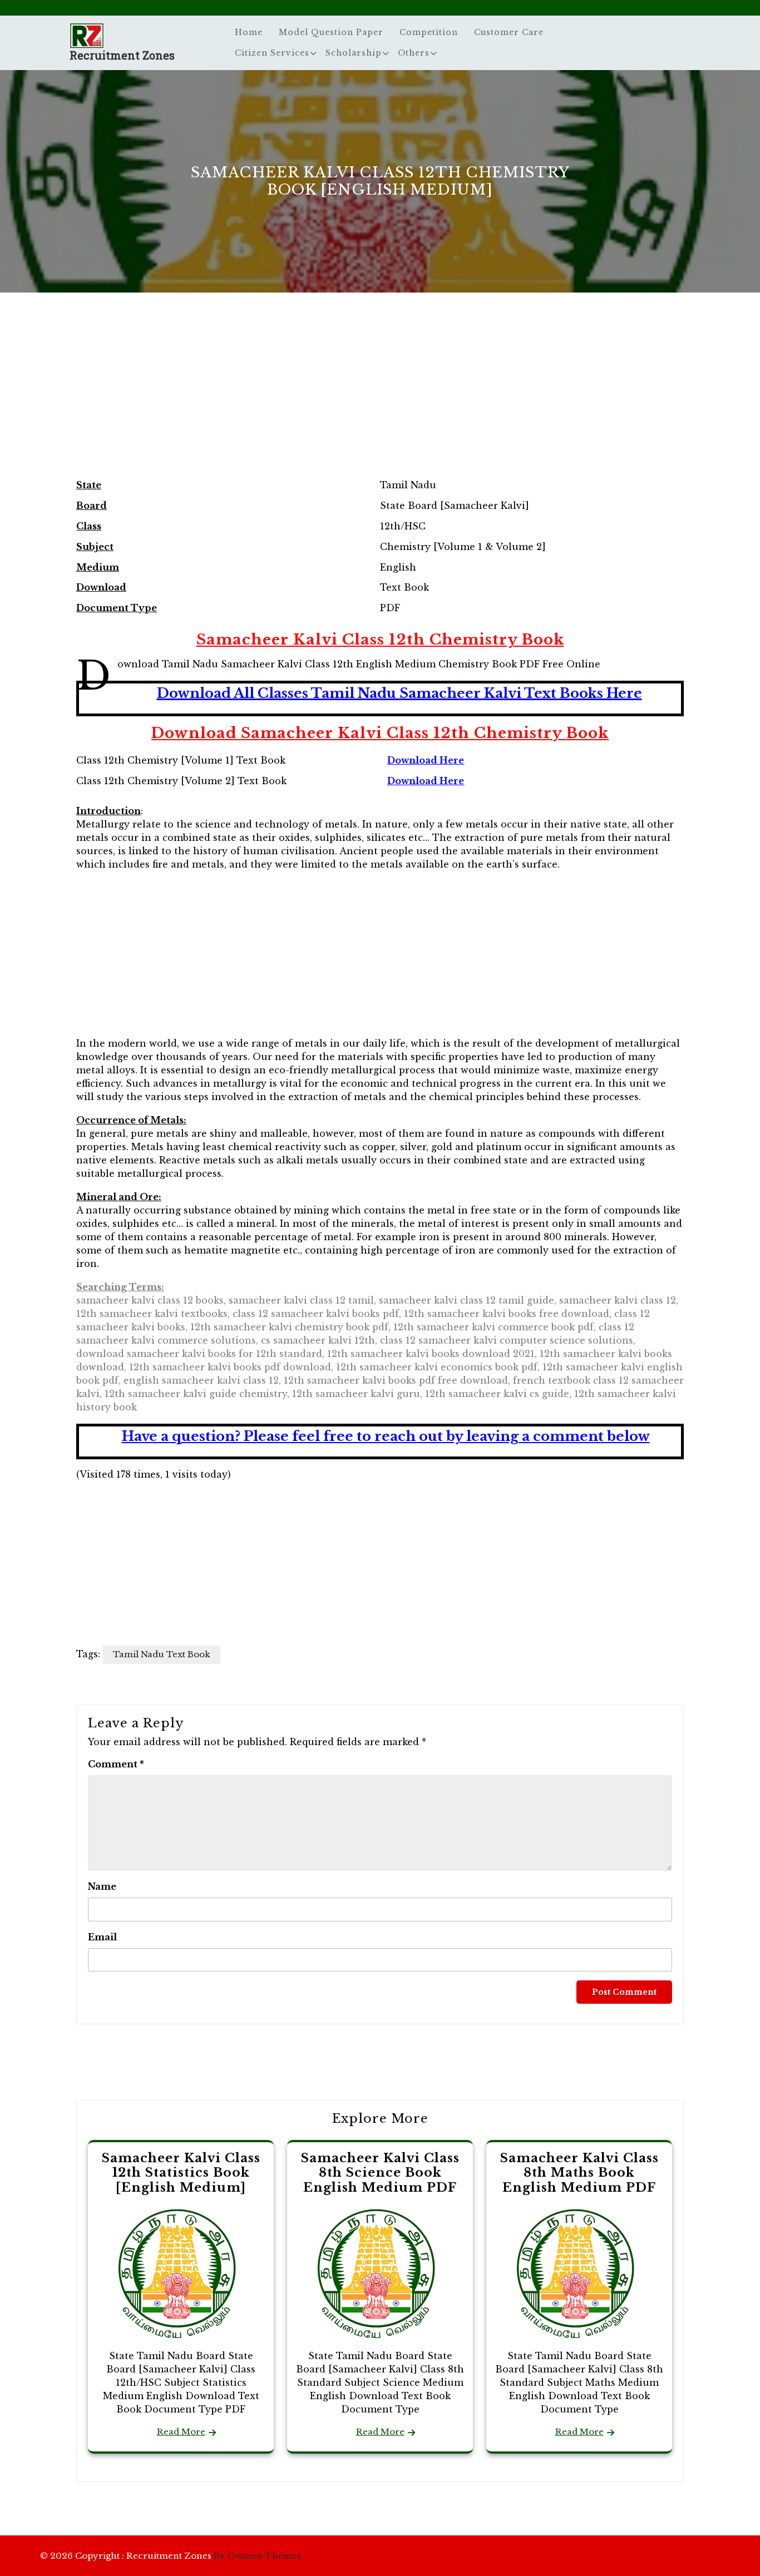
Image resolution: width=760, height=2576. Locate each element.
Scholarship (354, 53)
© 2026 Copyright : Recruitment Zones (171, 2556)
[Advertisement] (380, 397)
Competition (429, 32)
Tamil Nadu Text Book (162, 1654)
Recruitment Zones (122, 55)
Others (414, 53)
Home (249, 32)
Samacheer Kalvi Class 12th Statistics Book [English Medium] (181, 2173)
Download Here (426, 760)
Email (102, 1937)
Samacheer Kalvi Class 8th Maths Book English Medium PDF (579, 2173)
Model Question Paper (331, 32)
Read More (181, 2432)
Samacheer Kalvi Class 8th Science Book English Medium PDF (380, 2173)
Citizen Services (272, 53)
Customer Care (509, 32)
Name (102, 1886)
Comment (116, 1764)
